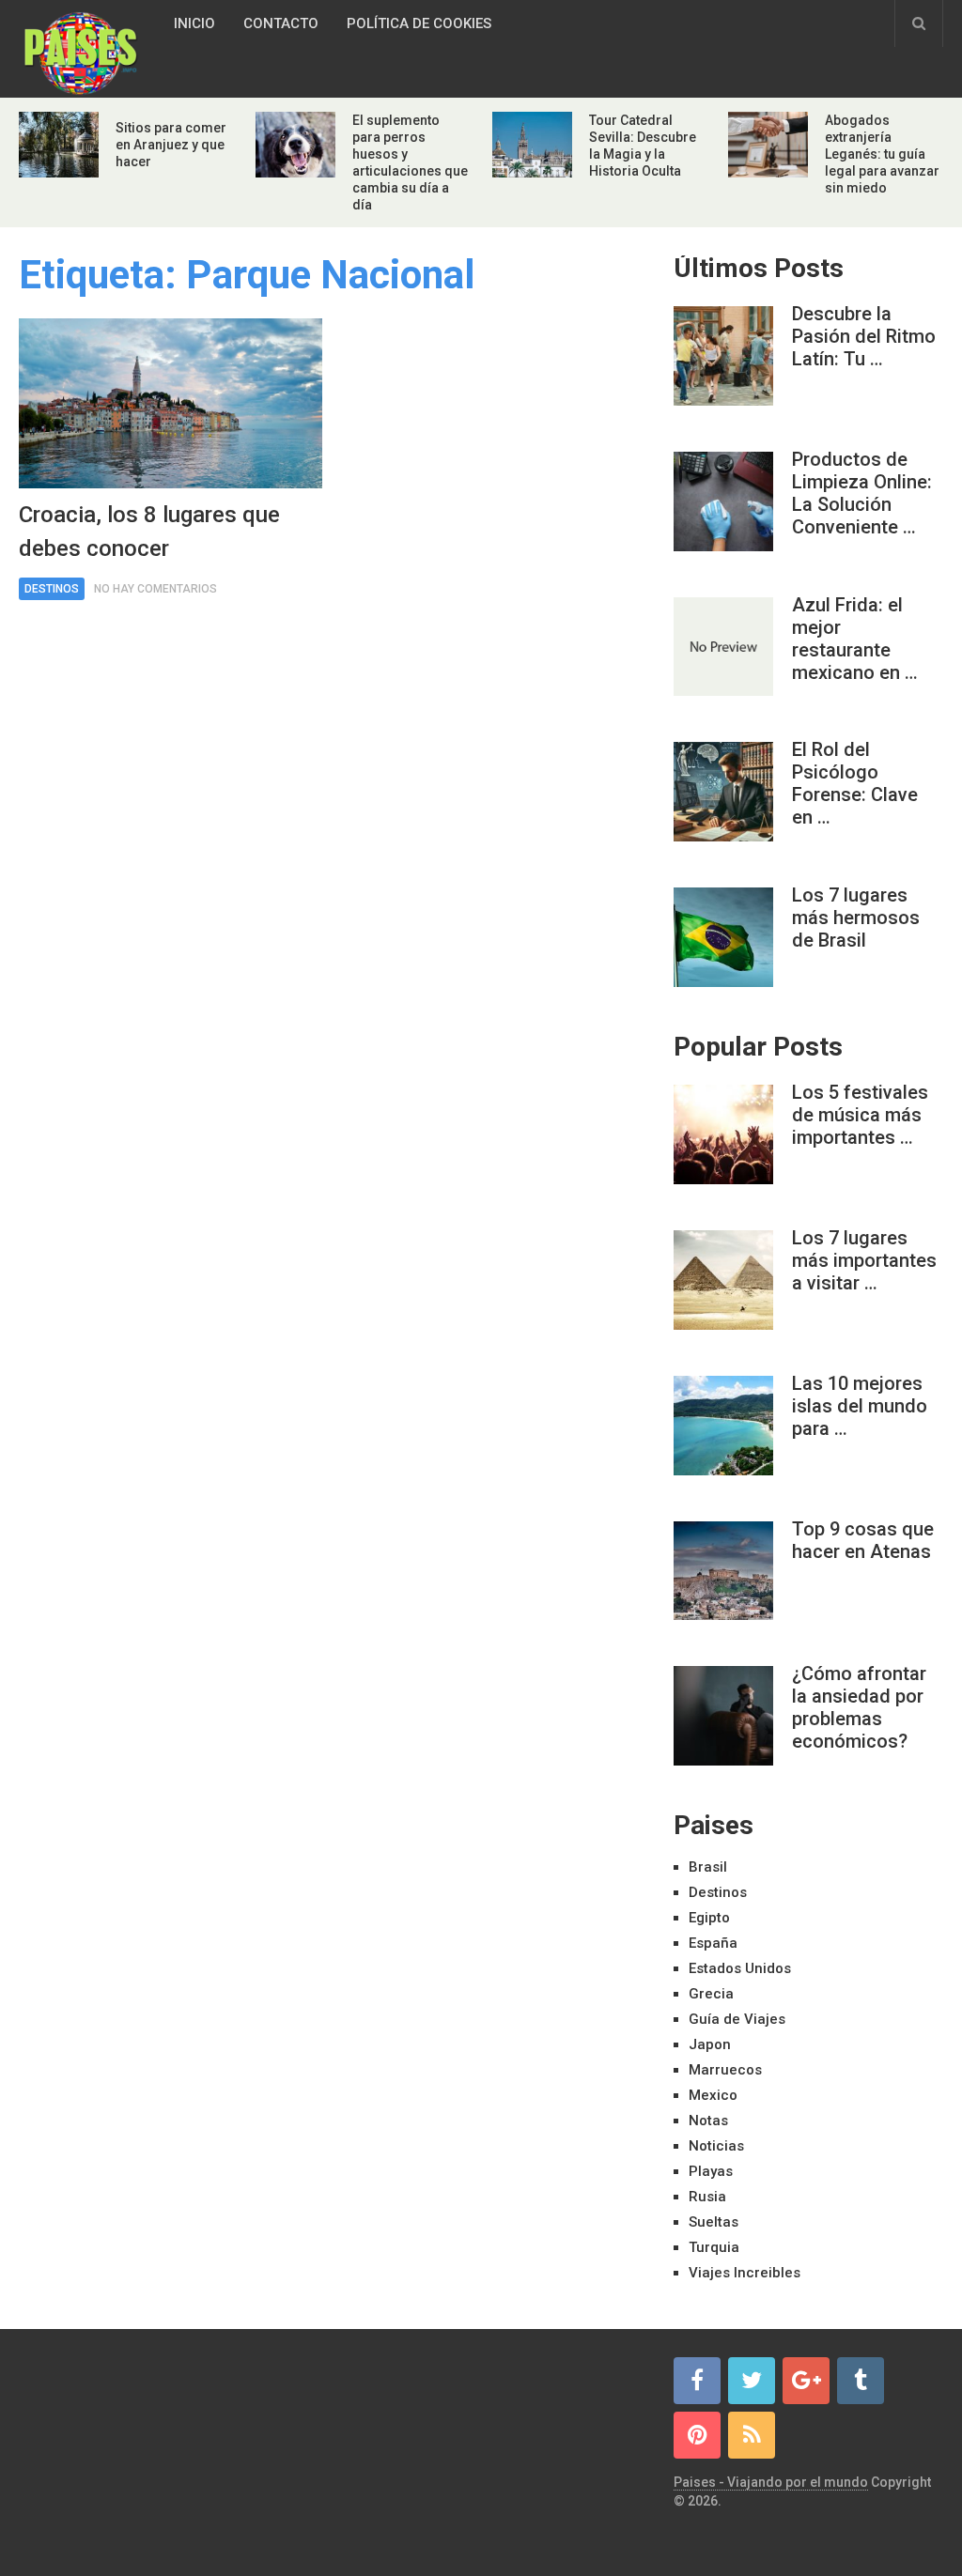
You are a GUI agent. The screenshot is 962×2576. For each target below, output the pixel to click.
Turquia (714, 2247)
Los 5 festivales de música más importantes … (860, 1115)
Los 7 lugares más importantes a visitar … (864, 1260)
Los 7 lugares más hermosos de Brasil (856, 918)
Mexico (713, 2095)
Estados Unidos (740, 1968)
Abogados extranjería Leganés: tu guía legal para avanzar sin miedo (882, 154)
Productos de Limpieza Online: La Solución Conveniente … (862, 493)
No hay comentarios (155, 589)
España (713, 1943)
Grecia (711, 1994)
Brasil (708, 1867)
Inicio (194, 23)
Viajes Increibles (745, 2273)
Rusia (707, 2197)
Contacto (281, 23)
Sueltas (714, 2222)
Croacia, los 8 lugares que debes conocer (149, 532)
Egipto (709, 1918)
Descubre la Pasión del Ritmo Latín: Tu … (864, 336)
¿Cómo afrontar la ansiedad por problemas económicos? (859, 1707)
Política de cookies (419, 23)
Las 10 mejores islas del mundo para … (860, 1406)
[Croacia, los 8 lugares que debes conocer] (171, 403)
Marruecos (725, 2070)
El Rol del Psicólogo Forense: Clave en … (855, 783)
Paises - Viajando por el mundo (771, 2482)
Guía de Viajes (737, 2019)
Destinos (52, 589)
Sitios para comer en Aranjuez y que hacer (171, 145)
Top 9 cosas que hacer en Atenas (863, 1540)
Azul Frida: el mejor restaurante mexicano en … (855, 639)
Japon (710, 2044)
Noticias (716, 2146)
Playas (711, 2171)
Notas (708, 2121)
